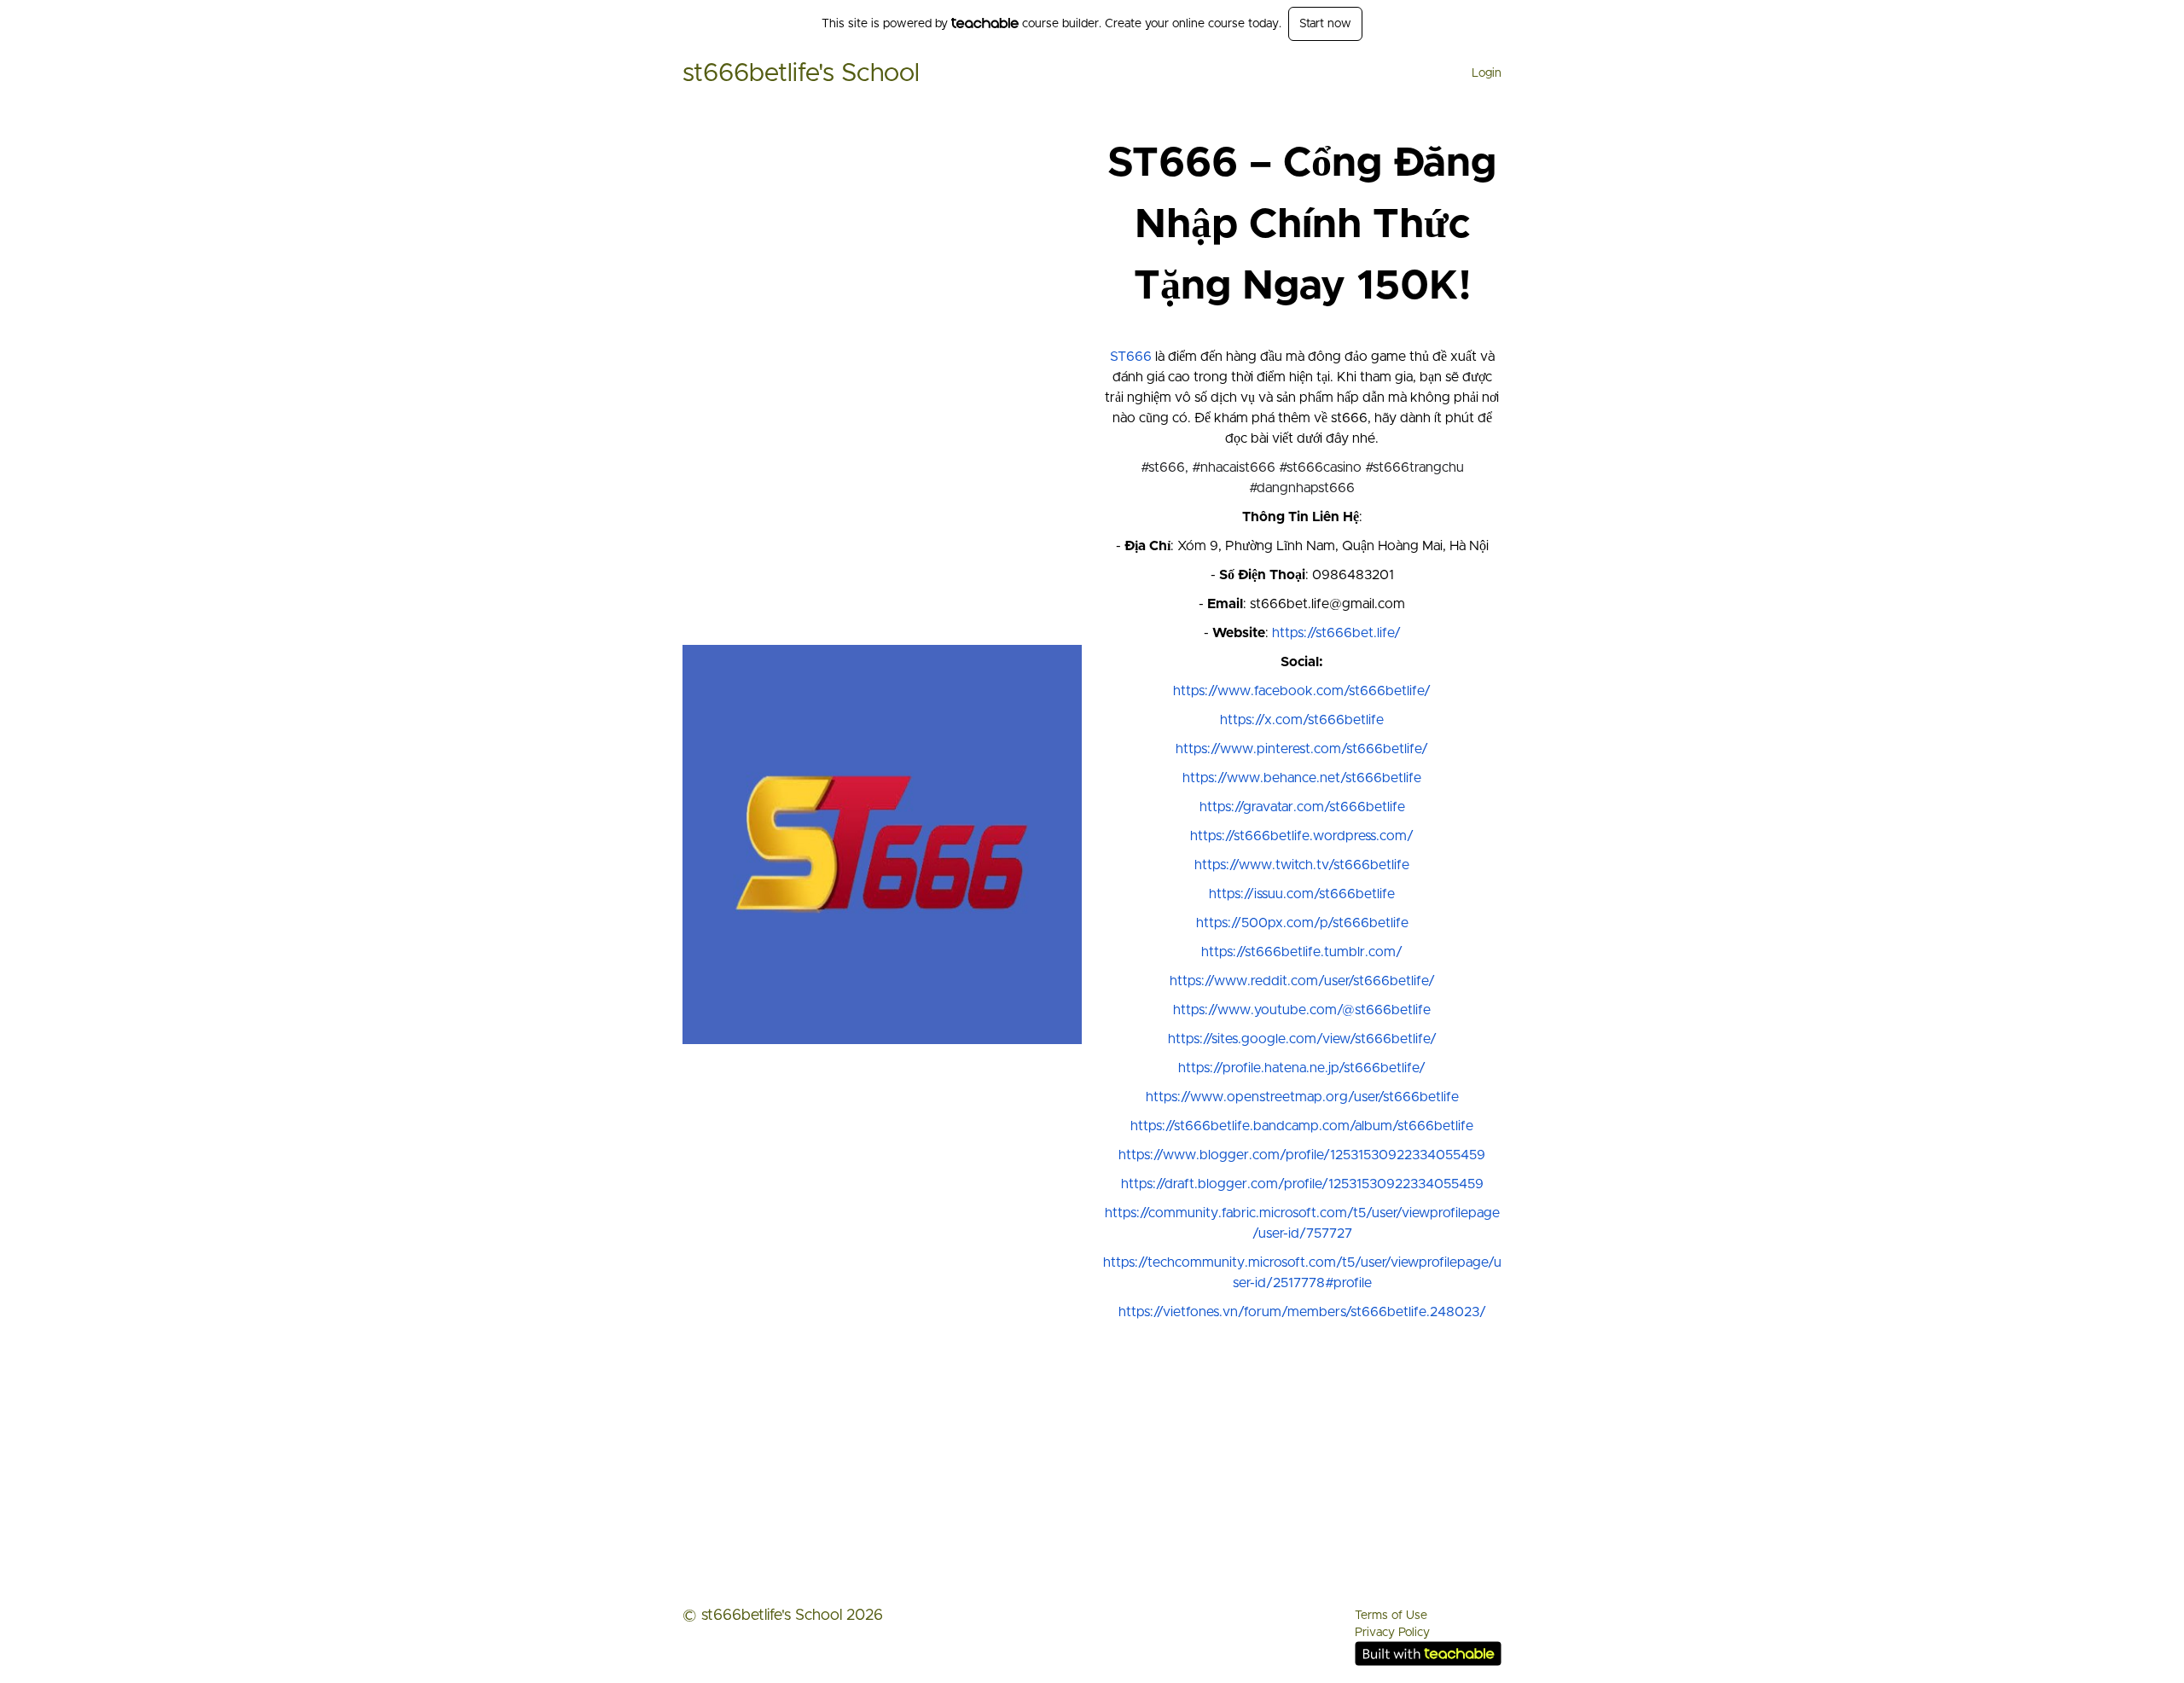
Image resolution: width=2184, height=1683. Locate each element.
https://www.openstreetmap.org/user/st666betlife (1302, 1097)
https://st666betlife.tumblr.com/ (1302, 952)
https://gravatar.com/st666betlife (1302, 807)
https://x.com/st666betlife (1302, 720)
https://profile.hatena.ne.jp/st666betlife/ (1302, 1068)
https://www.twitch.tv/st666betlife (1302, 865)
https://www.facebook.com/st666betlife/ (1302, 691)
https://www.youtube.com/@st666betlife (1302, 1010)
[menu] (1480, 73)
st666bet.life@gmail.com (1327, 604)
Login (1487, 73)
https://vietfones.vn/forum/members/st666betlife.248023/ (1302, 1312)
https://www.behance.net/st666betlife (1302, 778)
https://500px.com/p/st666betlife (1302, 923)
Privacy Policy (1392, 1633)
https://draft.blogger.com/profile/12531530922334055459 (1302, 1184)
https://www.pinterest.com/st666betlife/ (1302, 749)
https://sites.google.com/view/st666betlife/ (1302, 1039)
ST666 (1131, 357)
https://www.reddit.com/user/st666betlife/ (1302, 981)
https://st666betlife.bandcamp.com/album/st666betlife (1302, 1126)
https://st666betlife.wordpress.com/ (1302, 836)
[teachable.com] (985, 23)
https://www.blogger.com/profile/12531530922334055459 (1302, 1155)
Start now (1325, 24)
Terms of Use (1391, 1616)
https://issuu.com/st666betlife (1302, 894)
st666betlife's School (801, 73)
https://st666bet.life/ (1336, 633)
